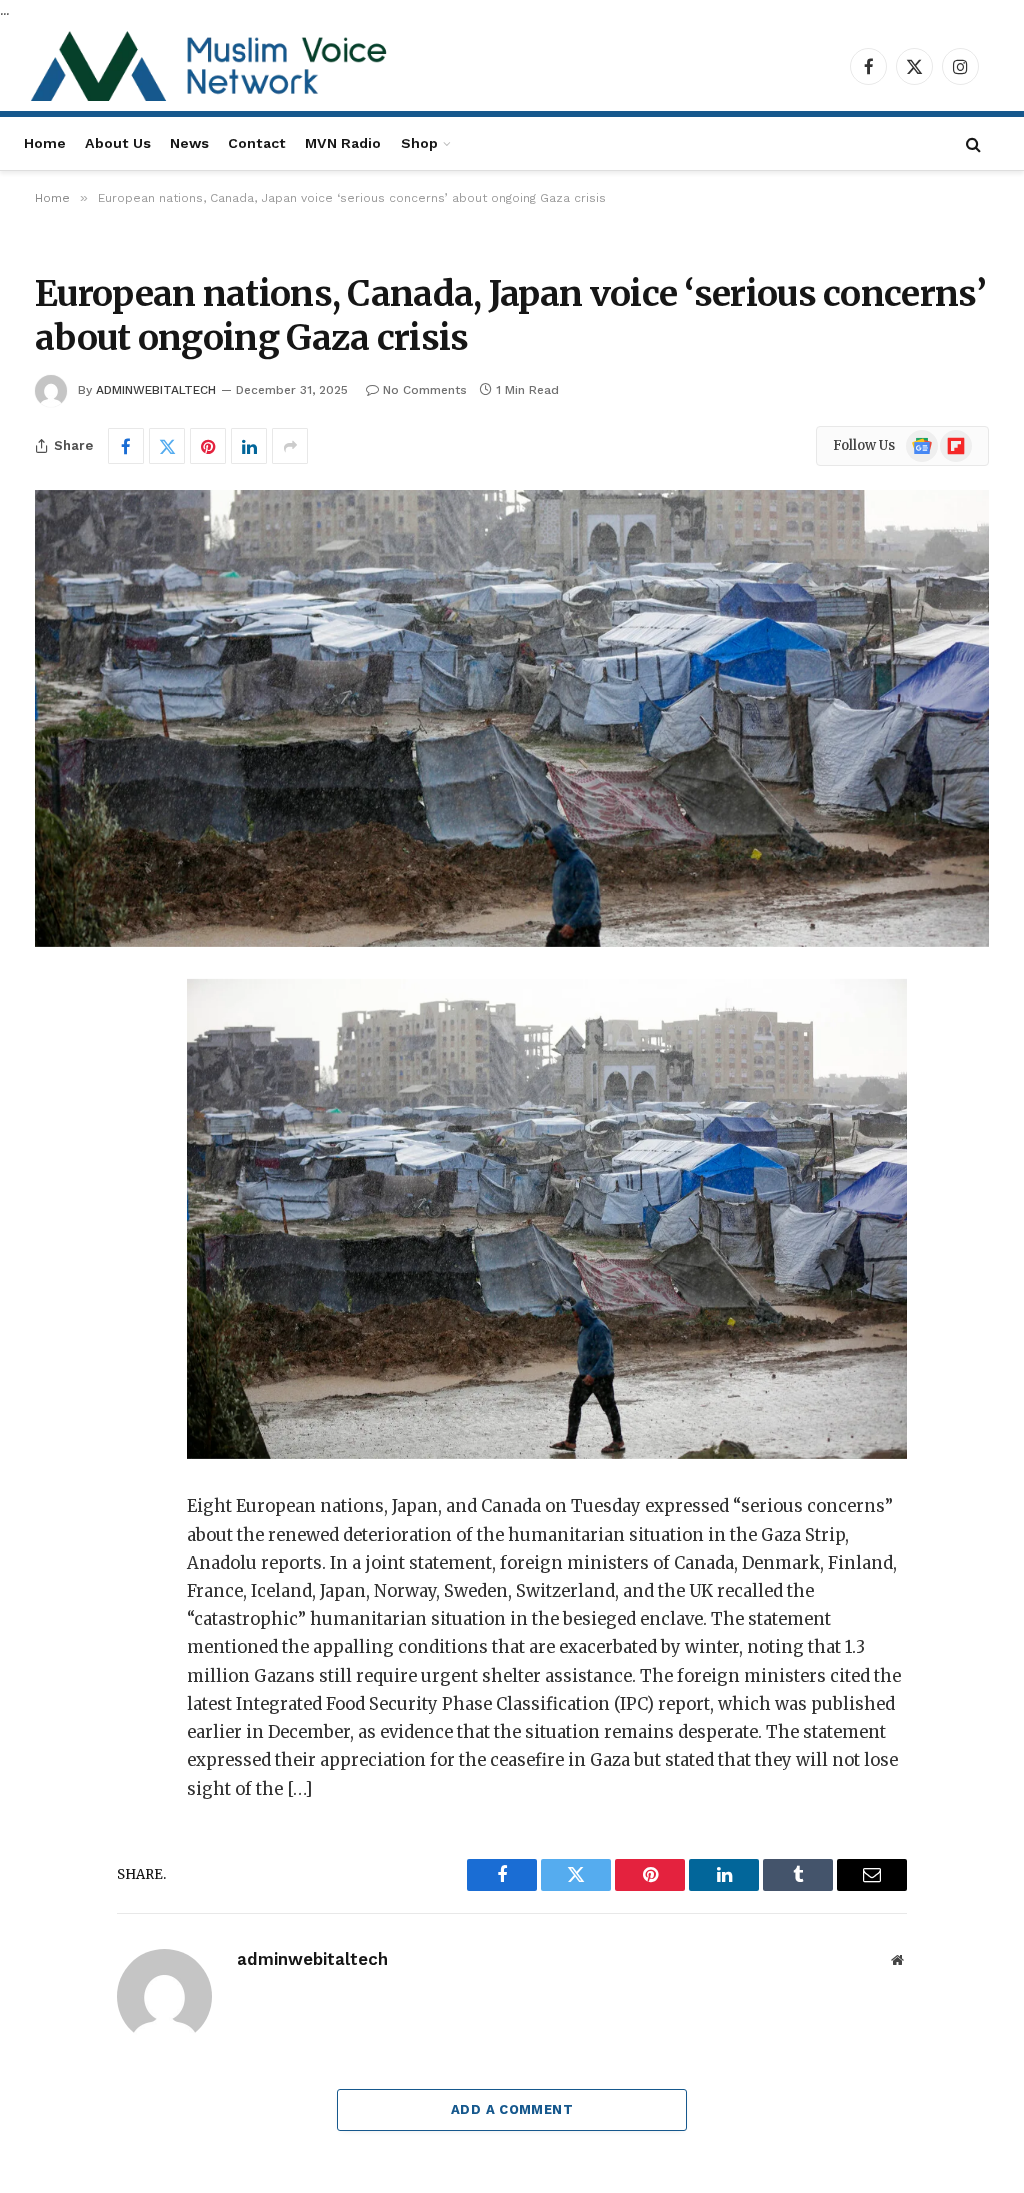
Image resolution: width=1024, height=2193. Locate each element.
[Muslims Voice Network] (214, 66)
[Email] (57, 1249)
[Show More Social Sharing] (290, 446)
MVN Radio (343, 143)
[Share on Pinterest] (208, 446)
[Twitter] (57, 1096)
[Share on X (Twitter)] (167, 446)
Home (45, 143)
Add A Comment (512, 2109)
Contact (257, 143)
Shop (419, 143)
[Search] (973, 143)
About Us (118, 143)
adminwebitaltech (156, 390)
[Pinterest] (57, 1198)
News (189, 143)
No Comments (425, 390)
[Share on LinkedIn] (249, 446)
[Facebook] (57, 1045)
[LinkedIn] (57, 1147)
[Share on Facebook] (126, 446)
